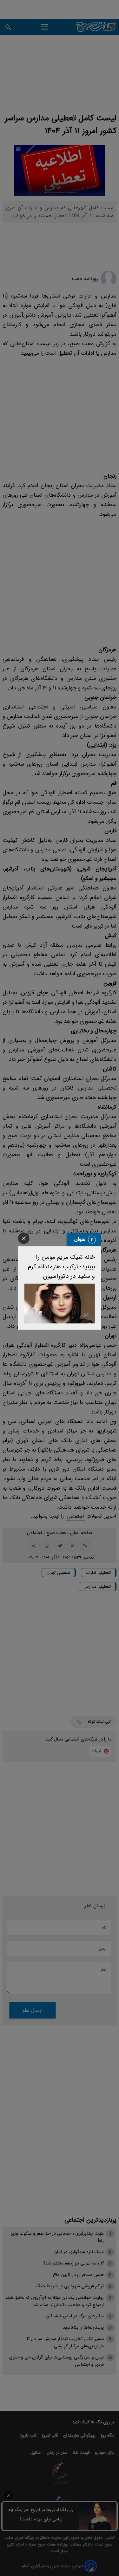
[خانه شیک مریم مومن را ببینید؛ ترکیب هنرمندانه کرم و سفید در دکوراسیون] (60, 1303)
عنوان (80, 1239)
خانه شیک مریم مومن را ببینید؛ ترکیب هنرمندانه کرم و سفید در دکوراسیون (61, 1267)
